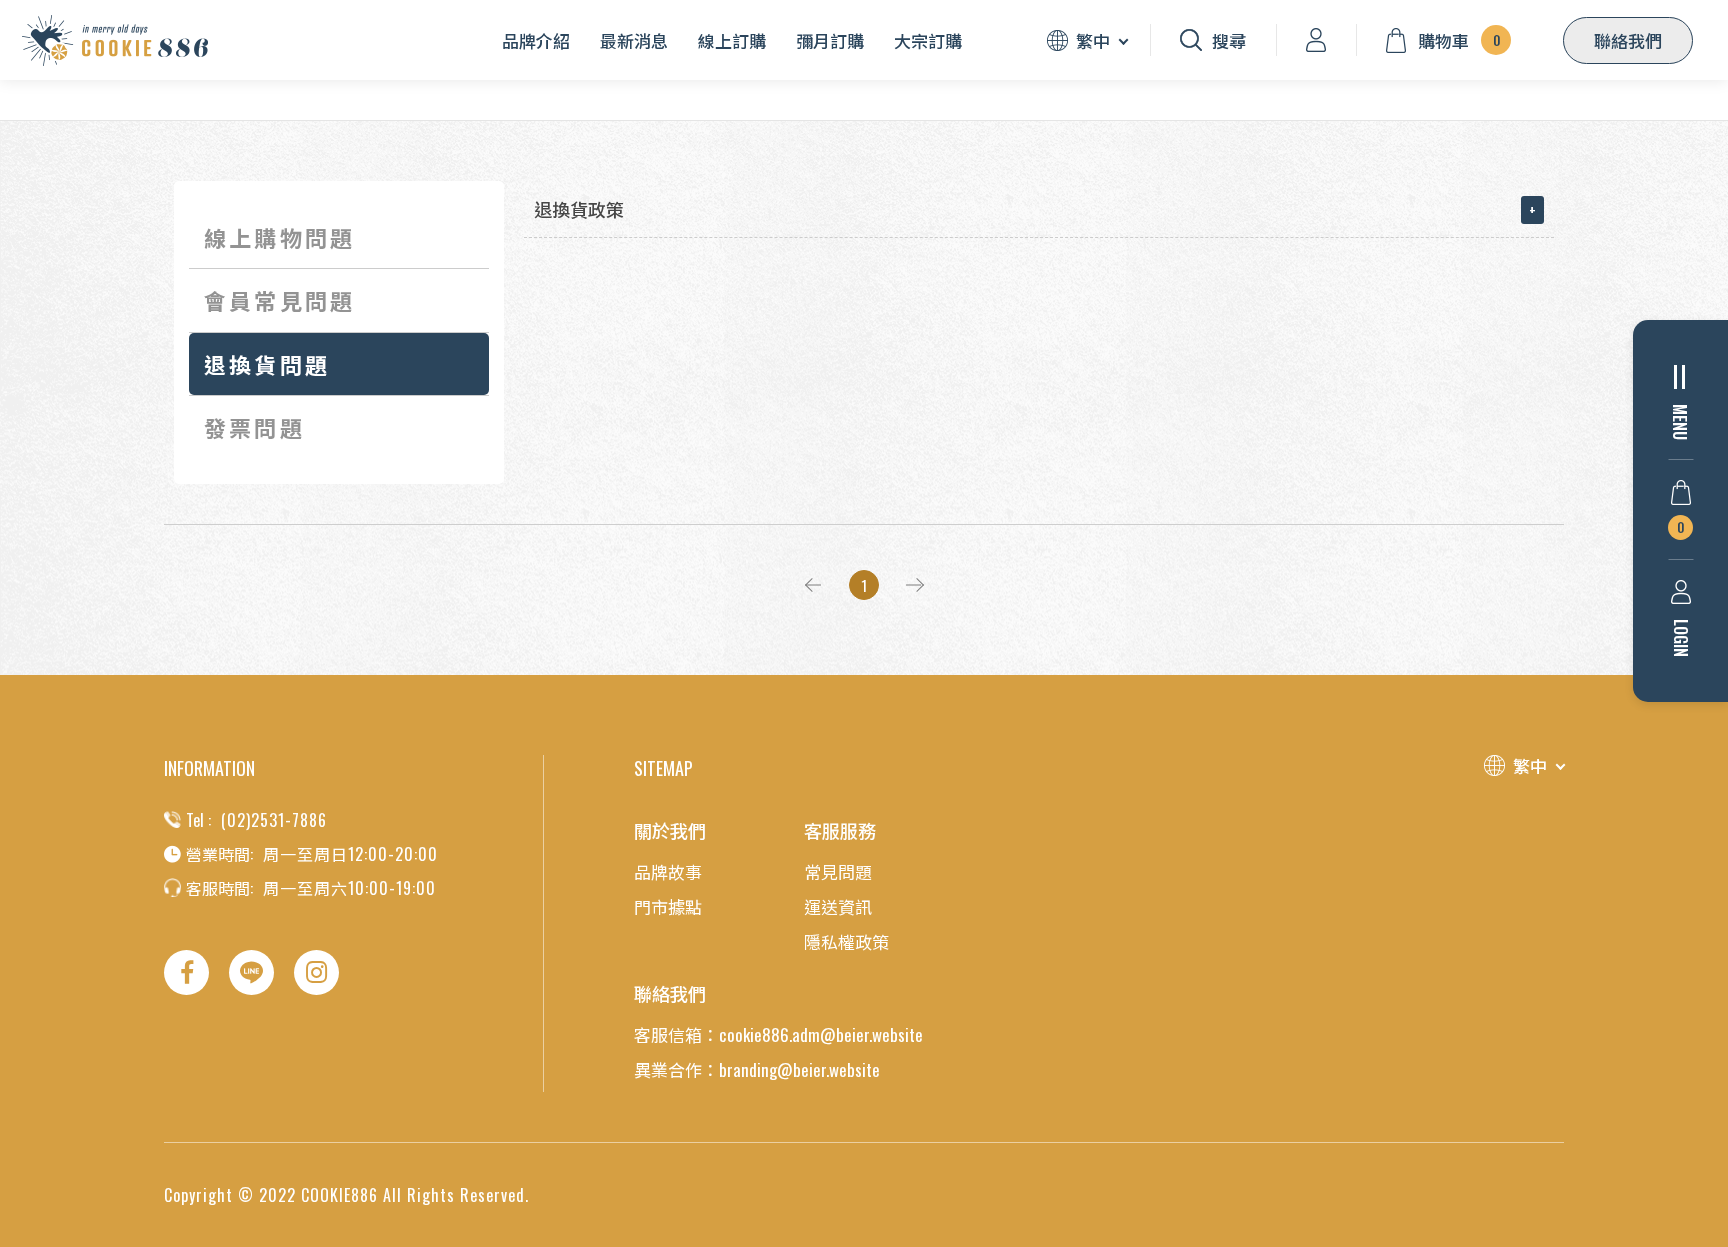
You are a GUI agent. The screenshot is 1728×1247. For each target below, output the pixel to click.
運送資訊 (838, 906)
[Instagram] (316, 972)
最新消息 (634, 40)
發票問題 (254, 427)
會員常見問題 (279, 300)
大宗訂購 (928, 40)
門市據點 (668, 906)
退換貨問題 (267, 364)
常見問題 (838, 871)
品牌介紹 (536, 40)
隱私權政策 (846, 941)
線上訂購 (732, 40)
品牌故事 (668, 871)
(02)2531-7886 (274, 820)
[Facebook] (186, 972)
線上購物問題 (279, 237)
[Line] (251, 972)
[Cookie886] (115, 40)
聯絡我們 (1628, 40)
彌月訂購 (830, 40)
